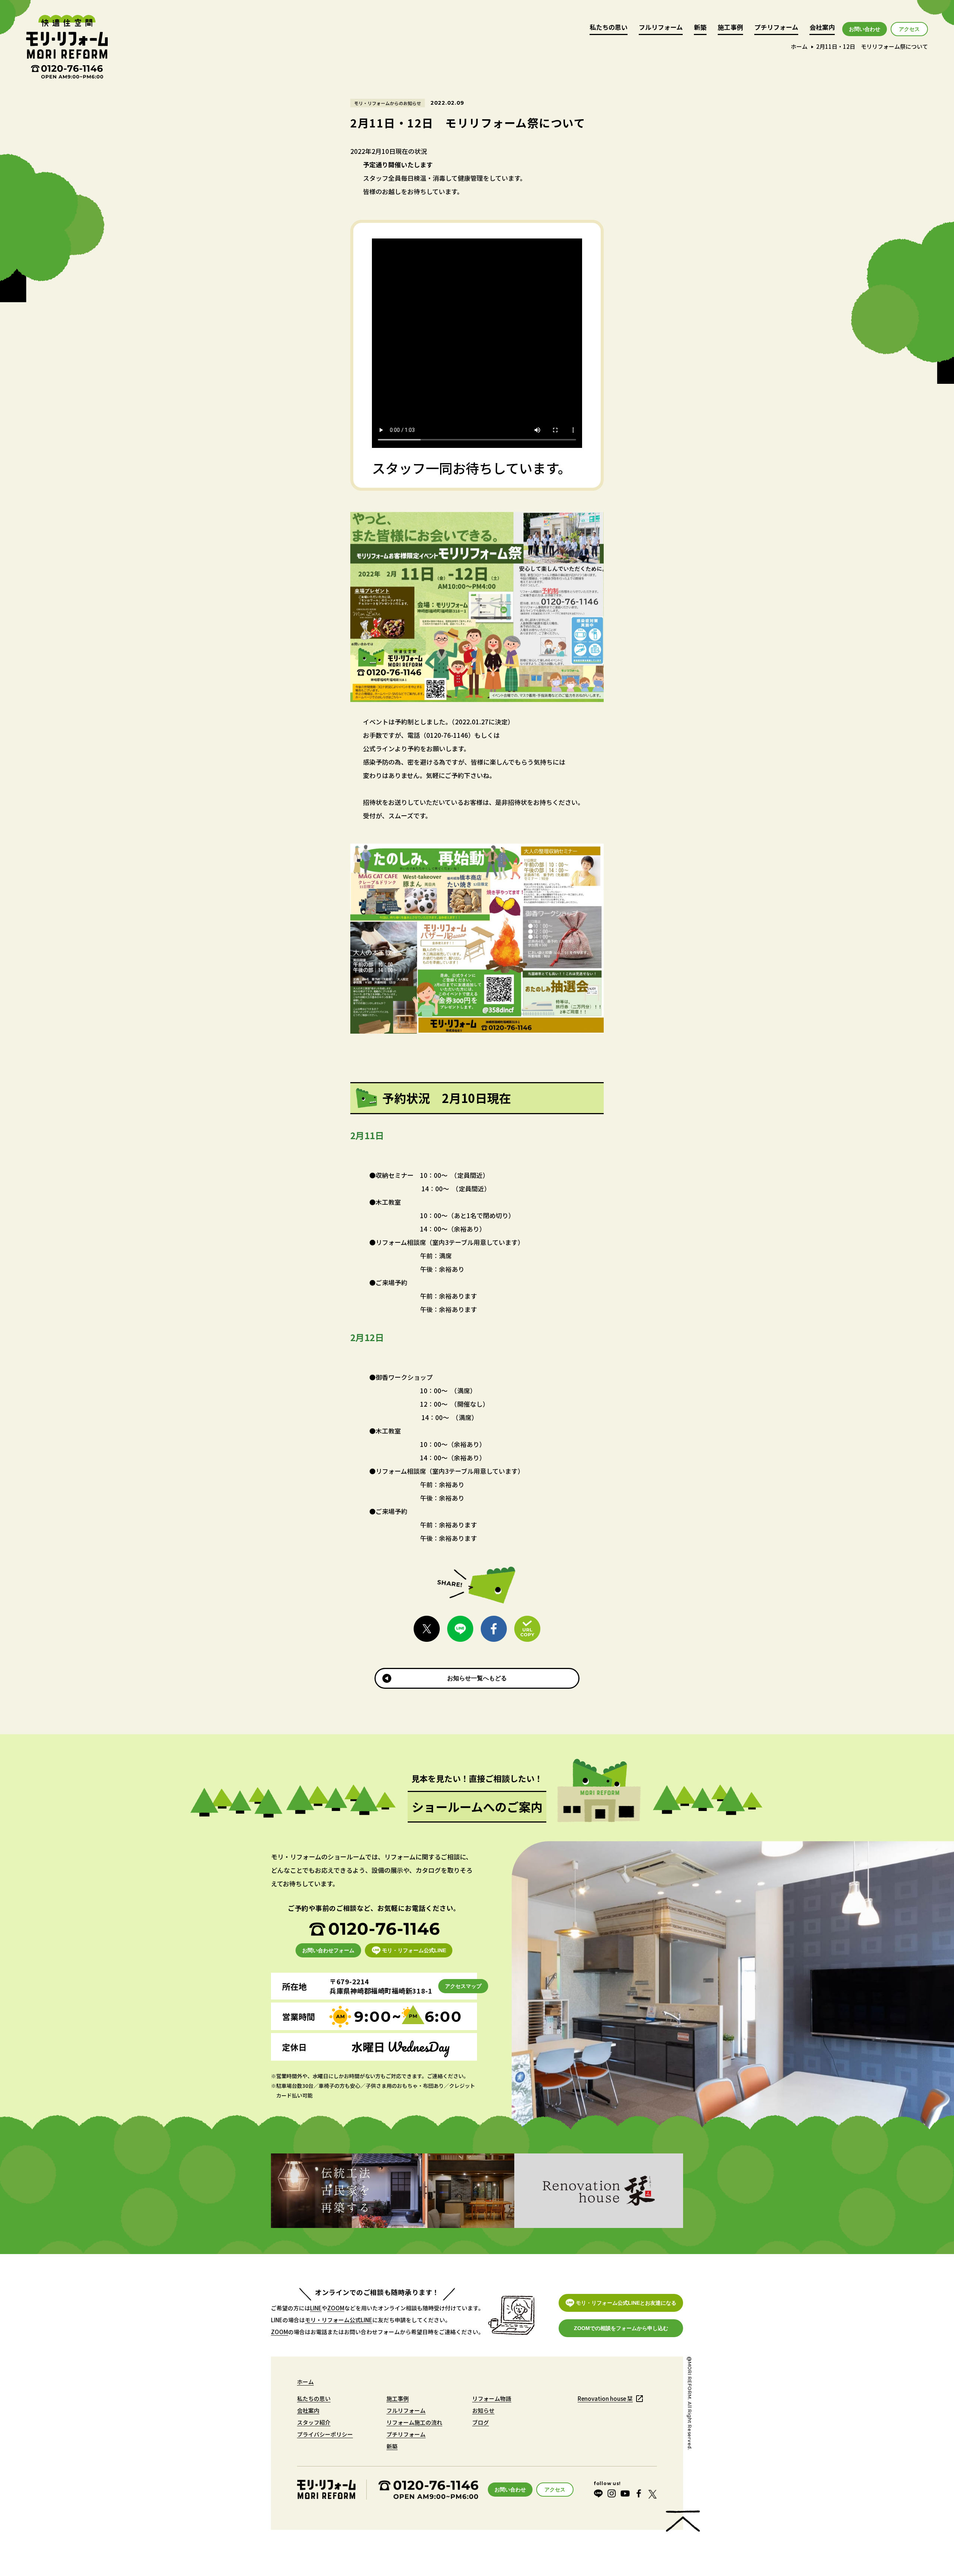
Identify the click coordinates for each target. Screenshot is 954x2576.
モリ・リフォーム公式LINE (339, 2320)
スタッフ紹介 (314, 2422)
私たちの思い (609, 28)
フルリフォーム (661, 28)
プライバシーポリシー (325, 2434)
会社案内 (822, 28)
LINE (316, 2308)
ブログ (481, 2422)
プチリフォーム (776, 28)
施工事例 (730, 28)
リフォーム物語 (492, 2398)
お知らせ (483, 2410)
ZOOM (336, 2308)
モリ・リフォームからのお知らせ (388, 103)
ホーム (799, 46)
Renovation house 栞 (605, 2398)
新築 (700, 28)
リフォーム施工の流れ (414, 2422)
